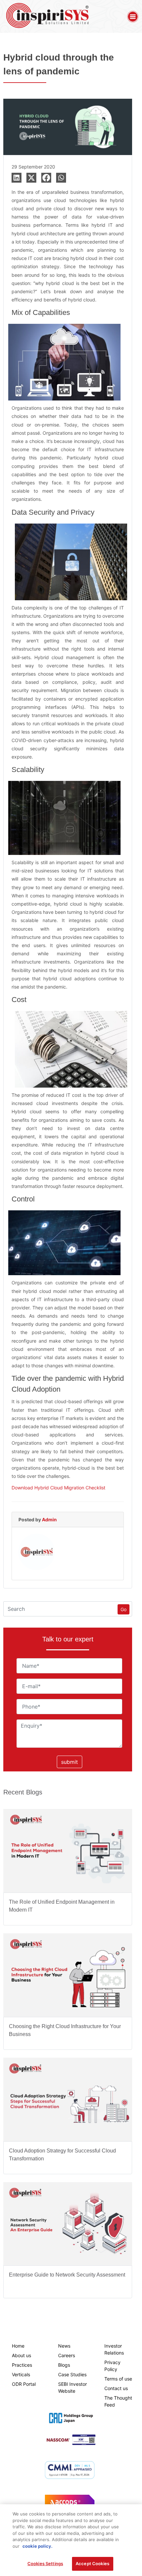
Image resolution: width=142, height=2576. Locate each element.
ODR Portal (24, 2384)
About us (21, 2355)
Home (18, 2346)
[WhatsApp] (61, 178)
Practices (22, 2365)
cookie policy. (37, 2546)
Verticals (21, 2374)
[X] (31, 178)
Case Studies (72, 2374)
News (64, 2346)
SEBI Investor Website (72, 2387)
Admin (49, 1520)
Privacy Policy (112, 2366)
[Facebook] (46, 178)
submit (70, 1762)
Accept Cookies (92, 2563)
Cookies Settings (45, 2563)
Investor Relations (114, 2349)
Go (124, 1609)
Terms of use (118, 2379)
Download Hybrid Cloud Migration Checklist (58, 1488)
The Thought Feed (118, 2401)
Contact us (116, 2388)
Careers (67, 2355)
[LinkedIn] (17, 178)
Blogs (64, 2365)
